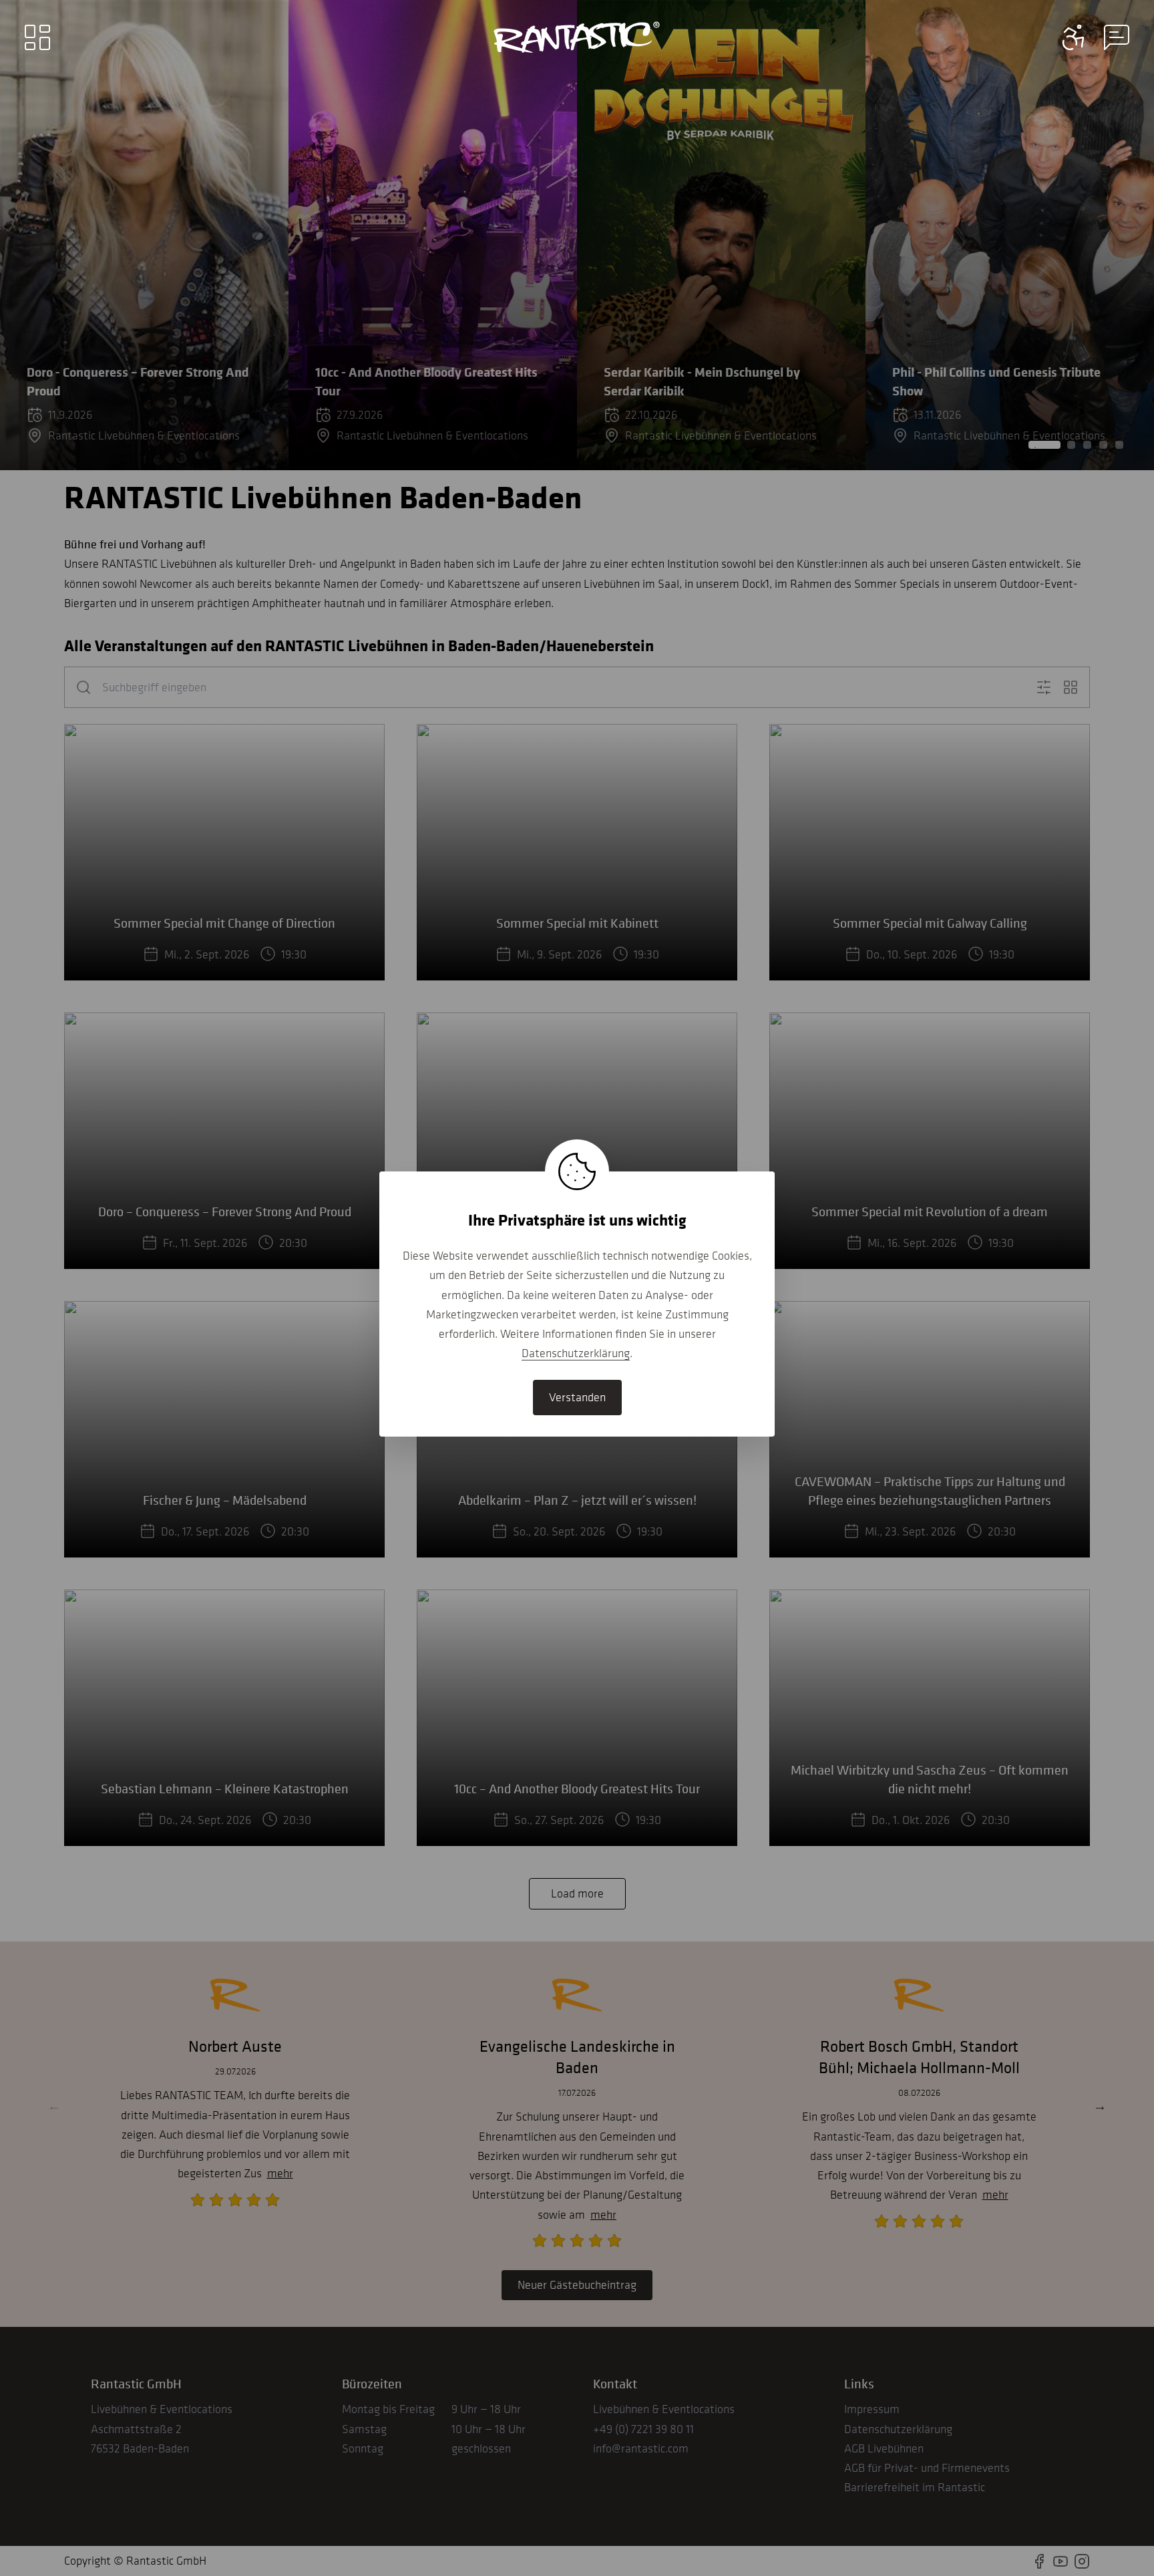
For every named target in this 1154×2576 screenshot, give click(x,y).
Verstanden (577, 1397)
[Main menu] (37, 37)
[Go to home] (577, 37)
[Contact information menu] (1074, 37)
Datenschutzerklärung (576, 1353)
